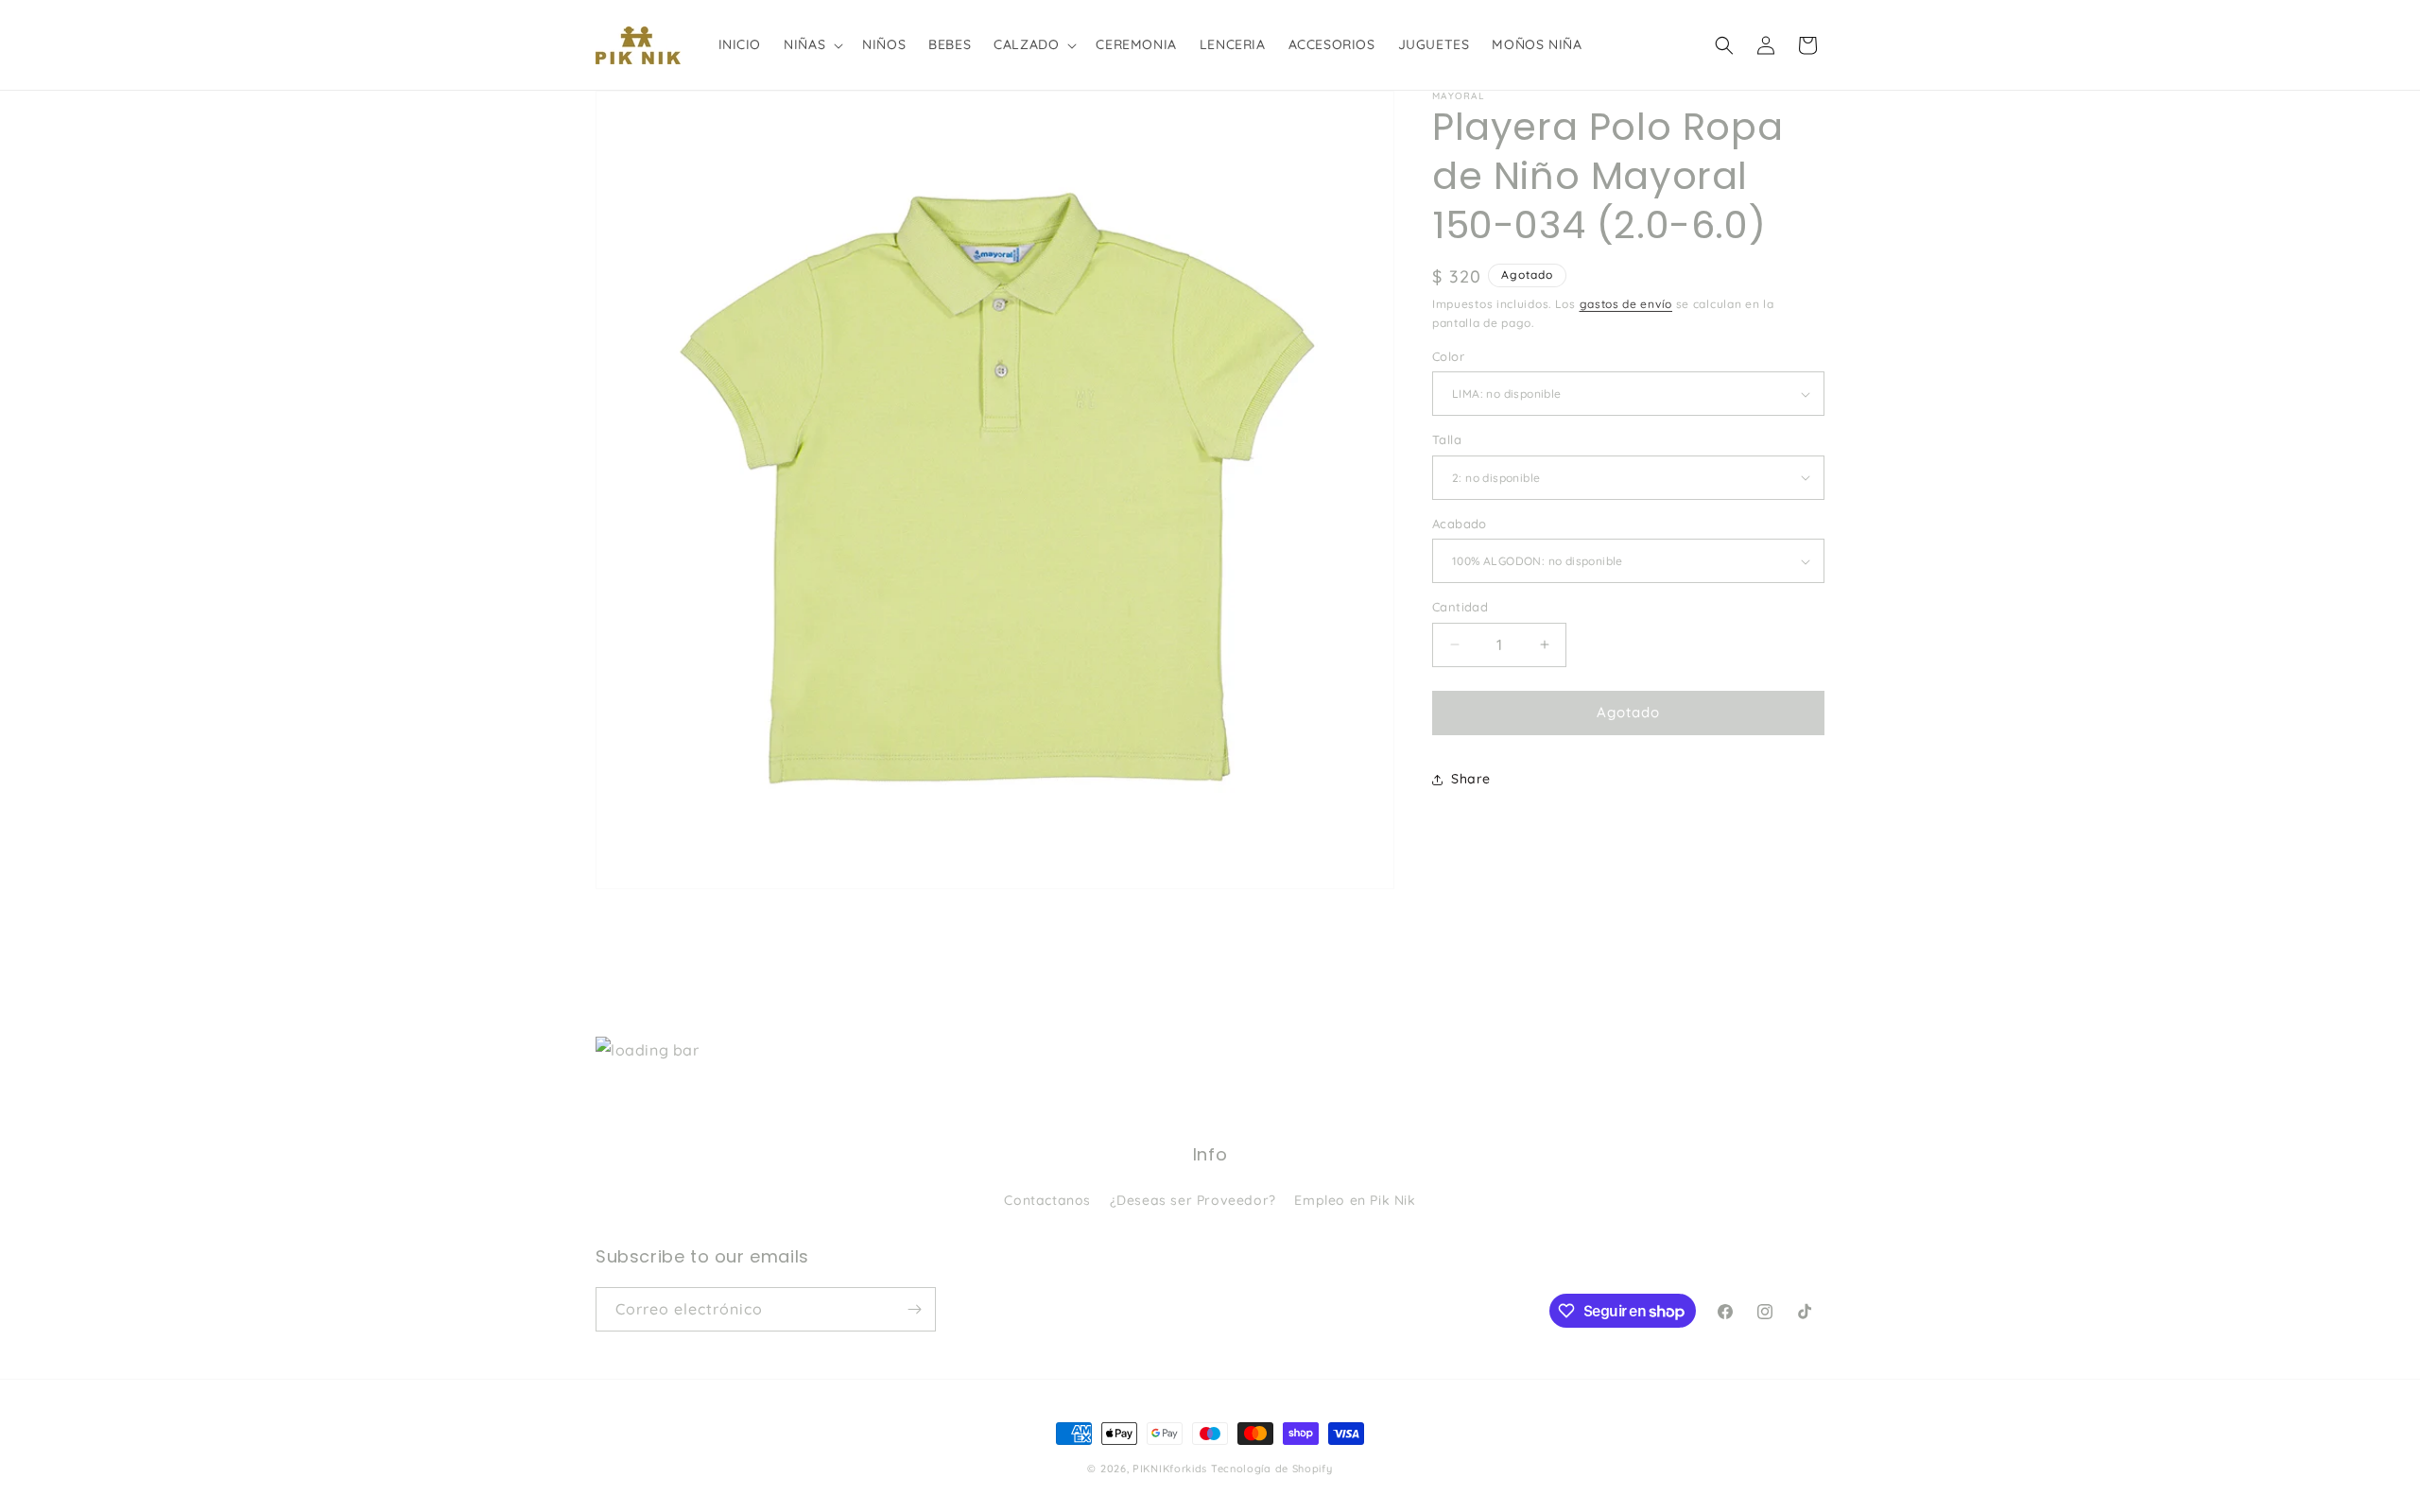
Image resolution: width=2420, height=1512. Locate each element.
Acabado (1460, 524)
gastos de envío (1626, 304)
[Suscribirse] (914, 1309)
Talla (1447, 439)
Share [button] (1471, 779)
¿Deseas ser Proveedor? (1193, 1200)
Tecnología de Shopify (1272, 1469)
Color (1448, 356)
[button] (812, 44)
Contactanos (1047, 1200)
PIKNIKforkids (1170, 1469)
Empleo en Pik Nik (1355, 1200)
